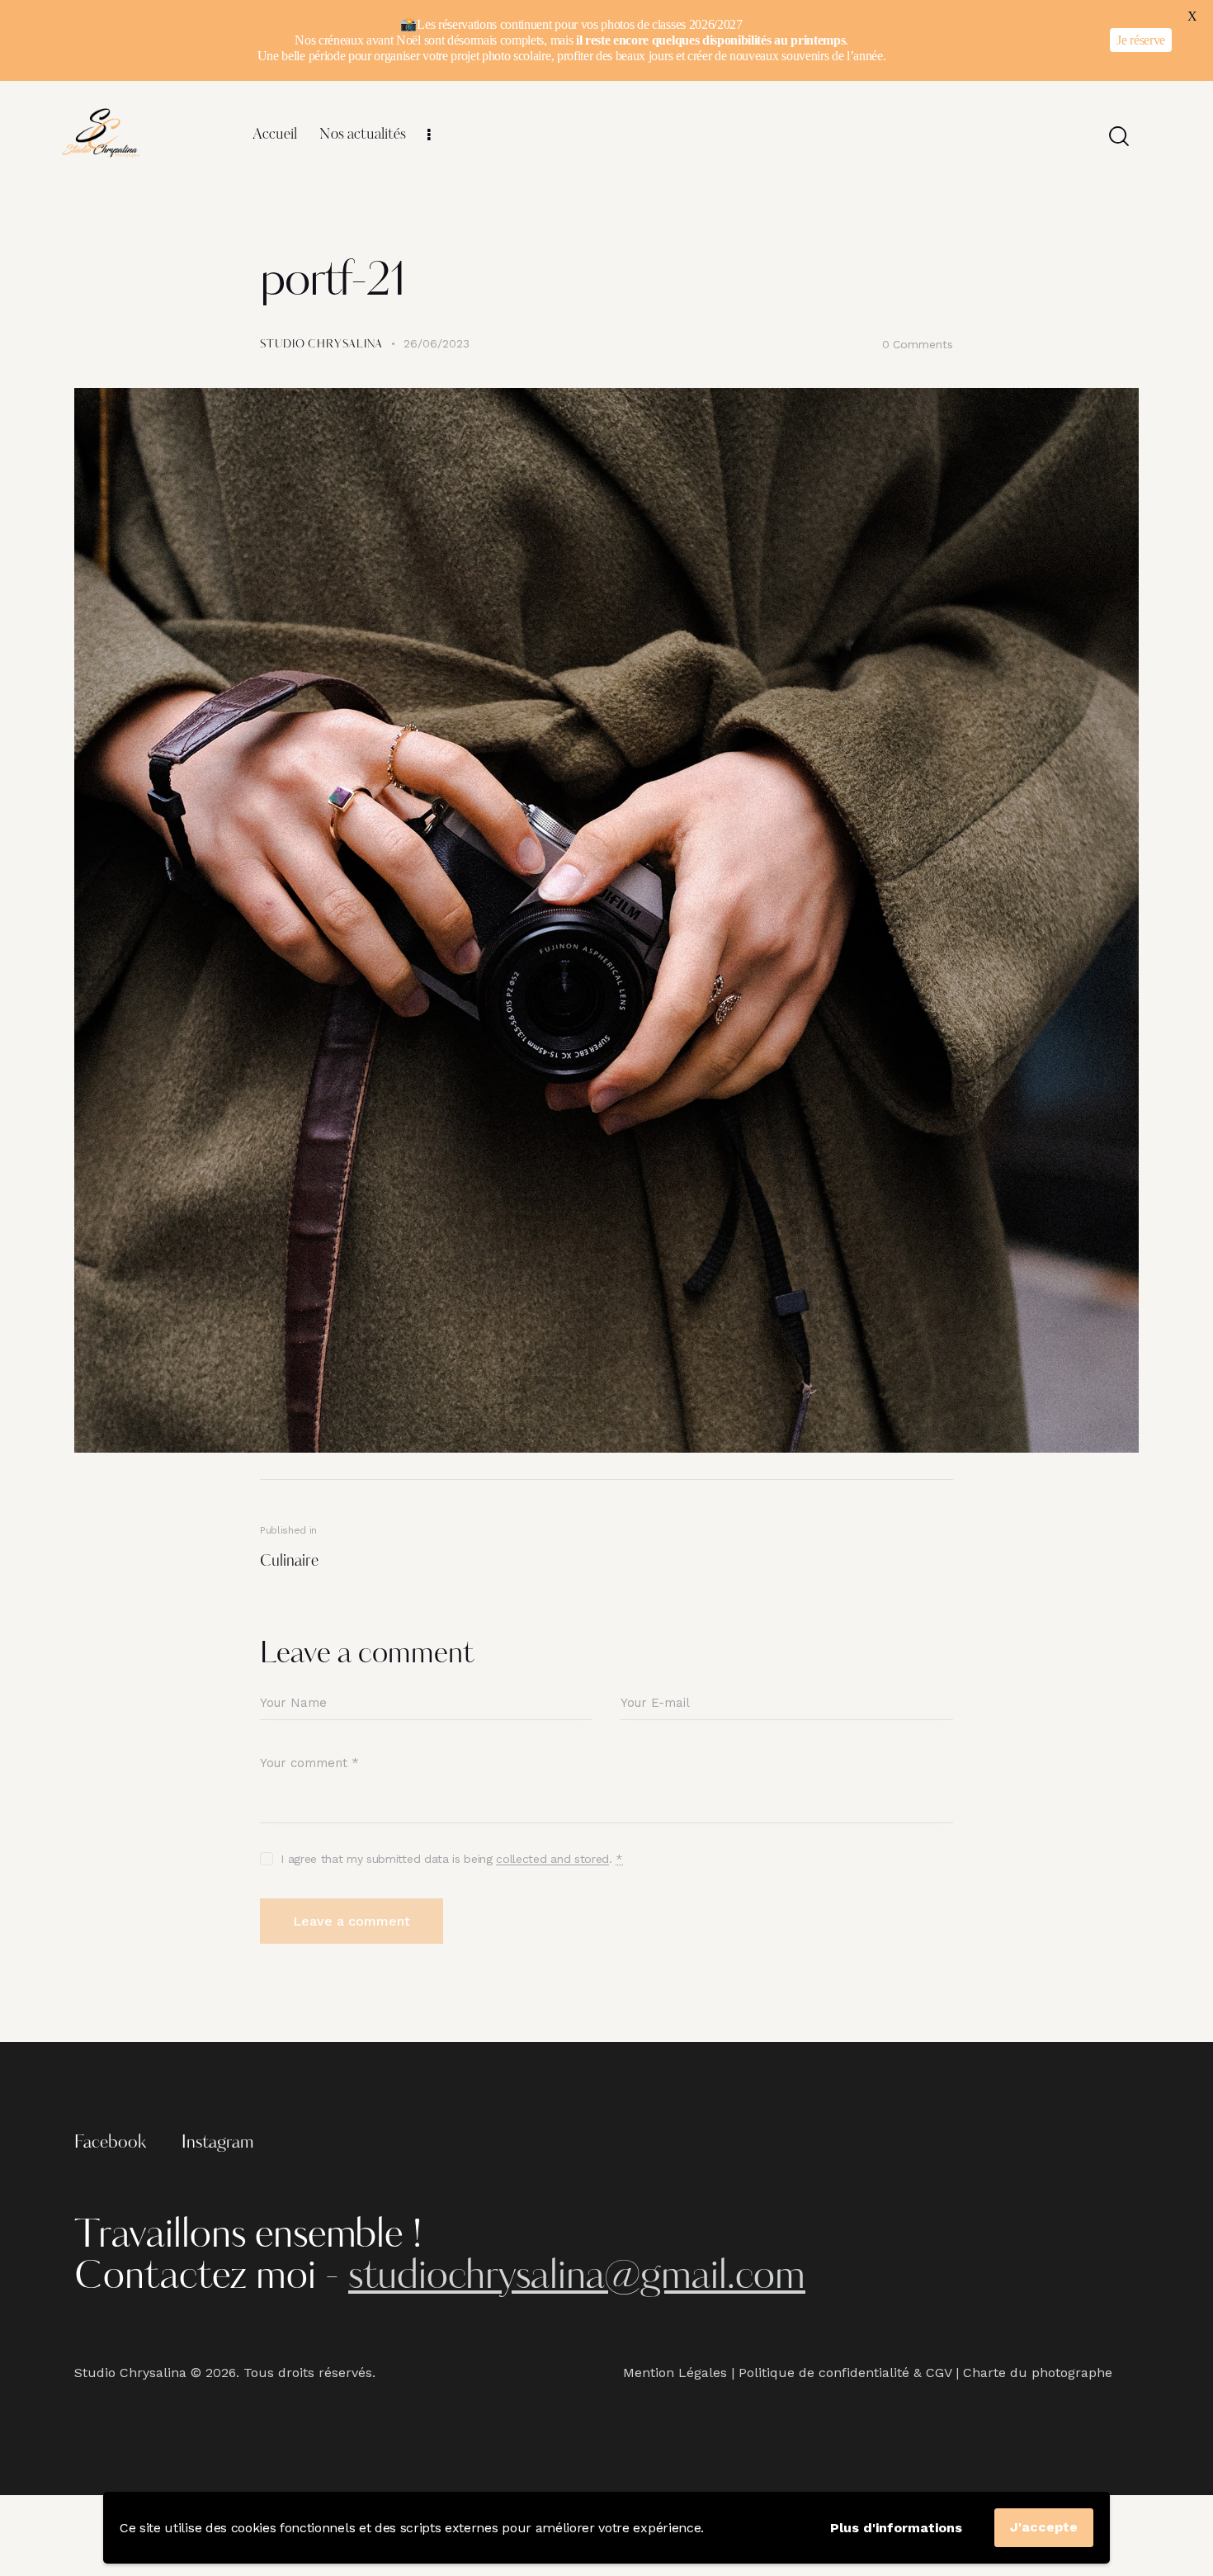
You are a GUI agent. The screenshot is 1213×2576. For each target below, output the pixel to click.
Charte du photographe (1038, 2373)
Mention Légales (675, 2373)
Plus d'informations (896, 2528)
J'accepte (1044, 2527)
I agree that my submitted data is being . (452, 1859)
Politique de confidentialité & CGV (845, 2373)
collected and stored (552, 1859)
